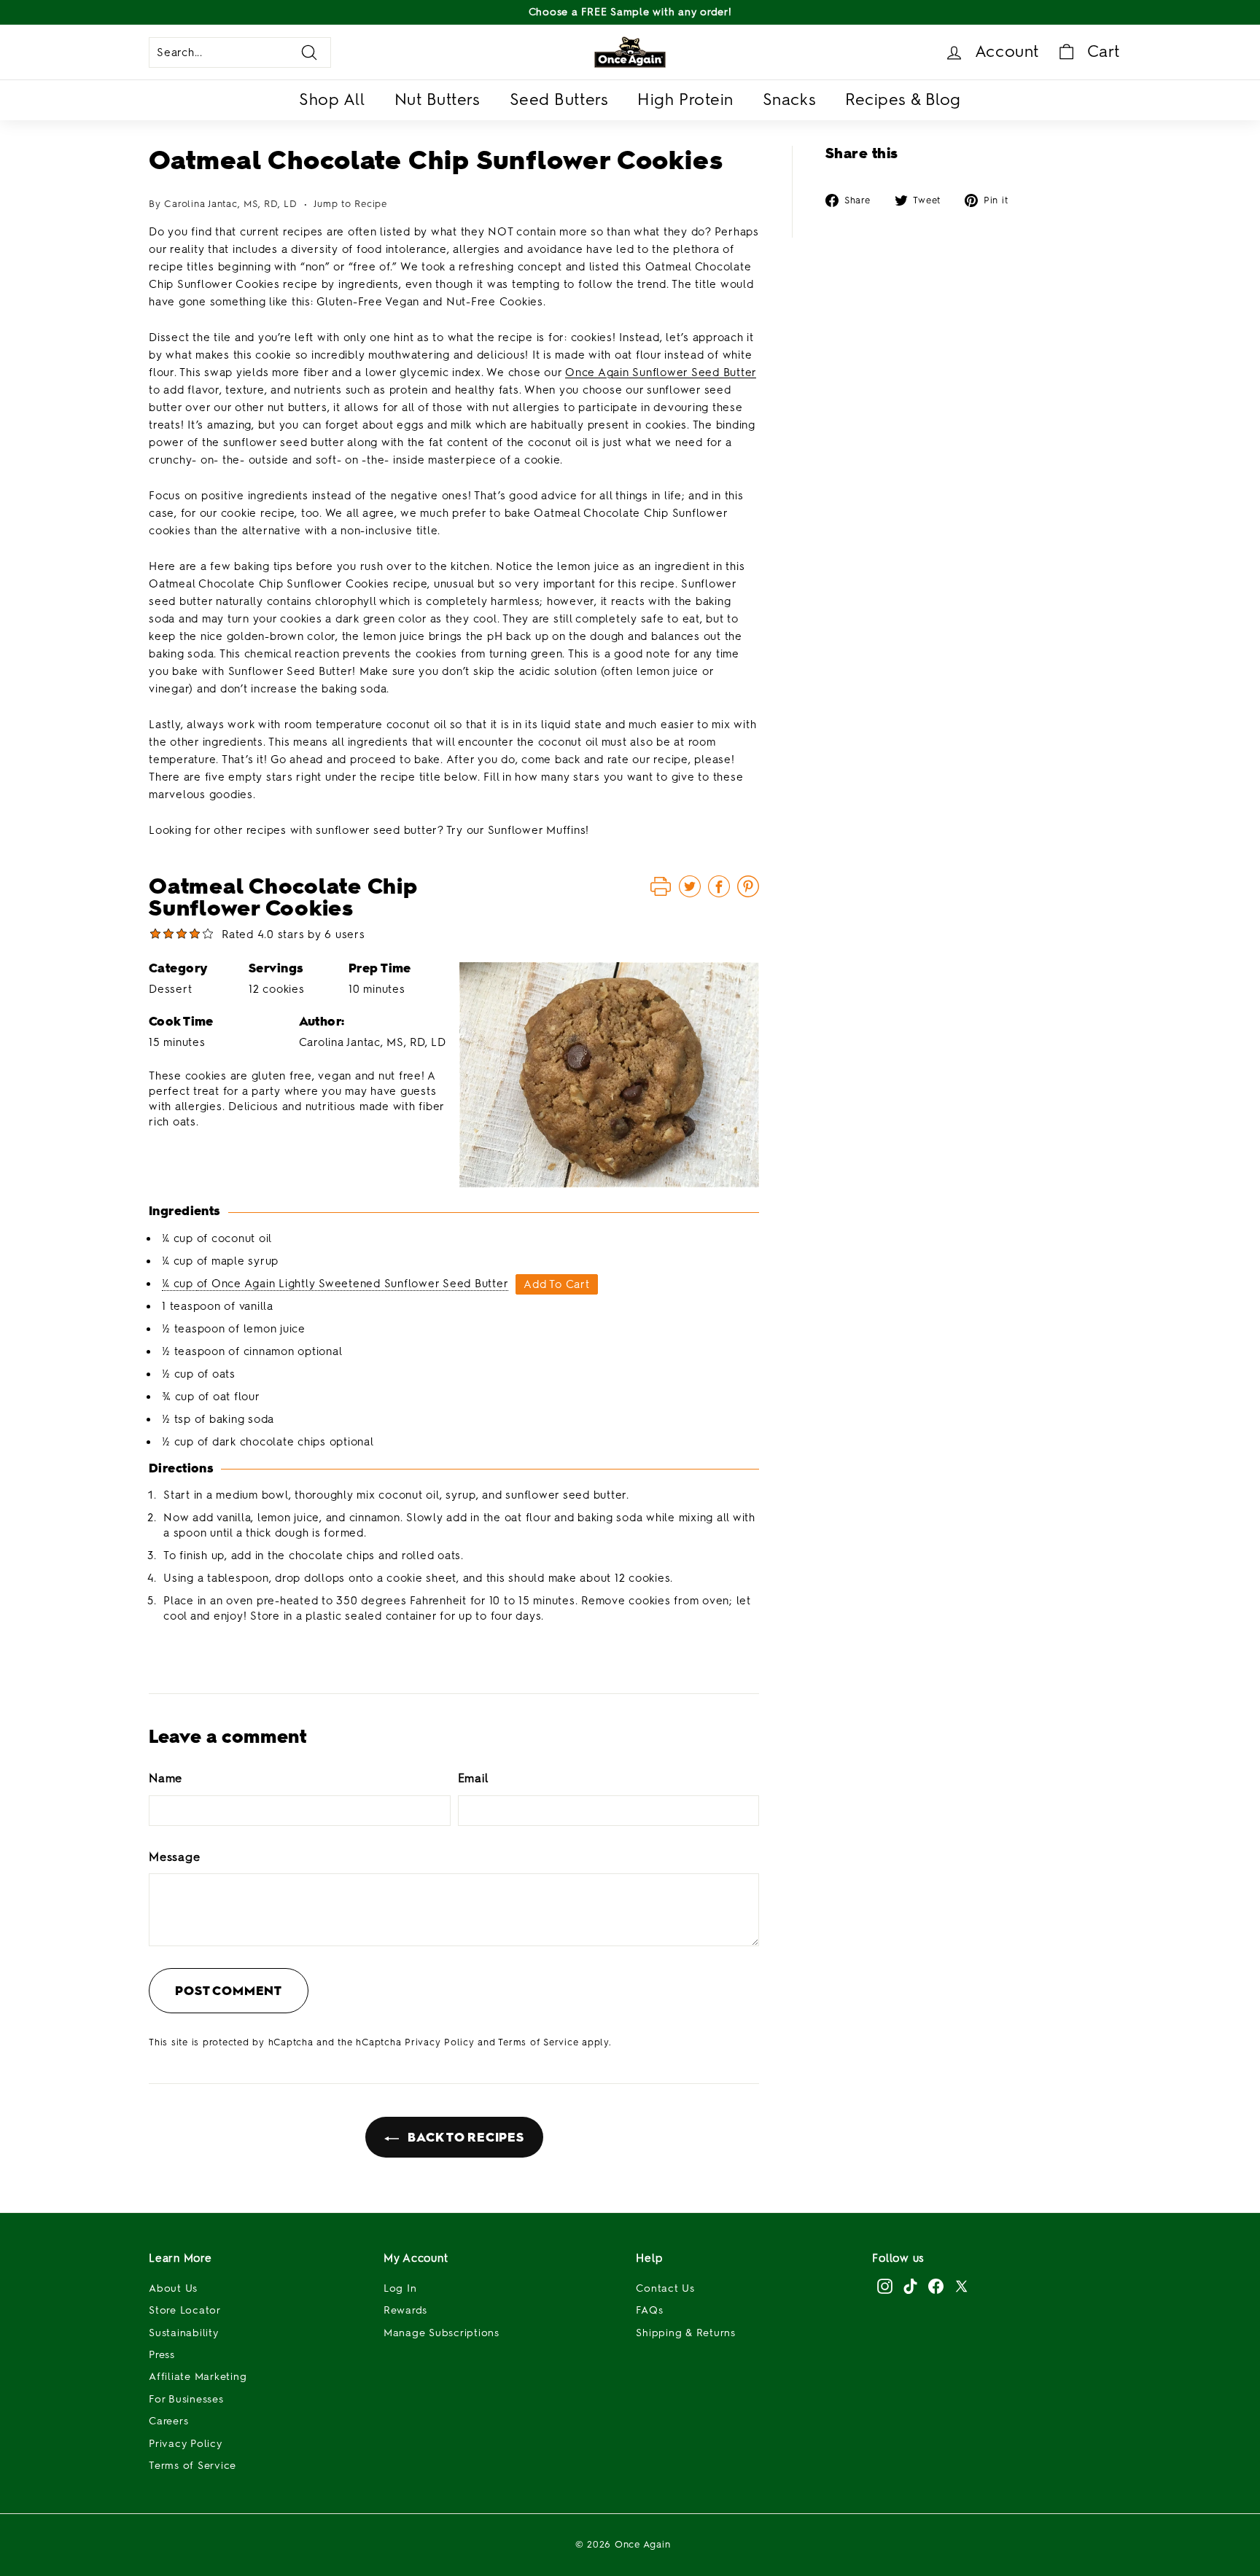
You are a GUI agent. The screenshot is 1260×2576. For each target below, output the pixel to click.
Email (474, 1778)
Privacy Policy (440, 2042)
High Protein (685, 99)
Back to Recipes (464, 2137)
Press (162, 2355)
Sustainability (184, 2333)
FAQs (649, 2310)
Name (166, 1778)
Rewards (405, 2310)
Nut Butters (437, 99)
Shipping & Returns (686, 2333)
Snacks (789, 99)
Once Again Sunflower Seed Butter (661, 372)
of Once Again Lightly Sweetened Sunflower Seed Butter (353, 1284)
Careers (168, 2421)
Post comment (229, 1991)
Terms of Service (538, 2042)
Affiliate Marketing (198, 2377)
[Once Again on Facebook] (936, 2286)
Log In (400, 2288)
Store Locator (185, 2310)
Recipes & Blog (903, 99)
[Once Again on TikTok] (910, 2286)
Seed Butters (559, 99)
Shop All (332, 99)
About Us (173, 2288)
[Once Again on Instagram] (885, 2286)
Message (174, 1857)
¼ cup (179, 1284)
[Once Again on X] (961, 2286)
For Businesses (186, 2399)
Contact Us (665, 2288)
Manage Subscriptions (442, 2333)
